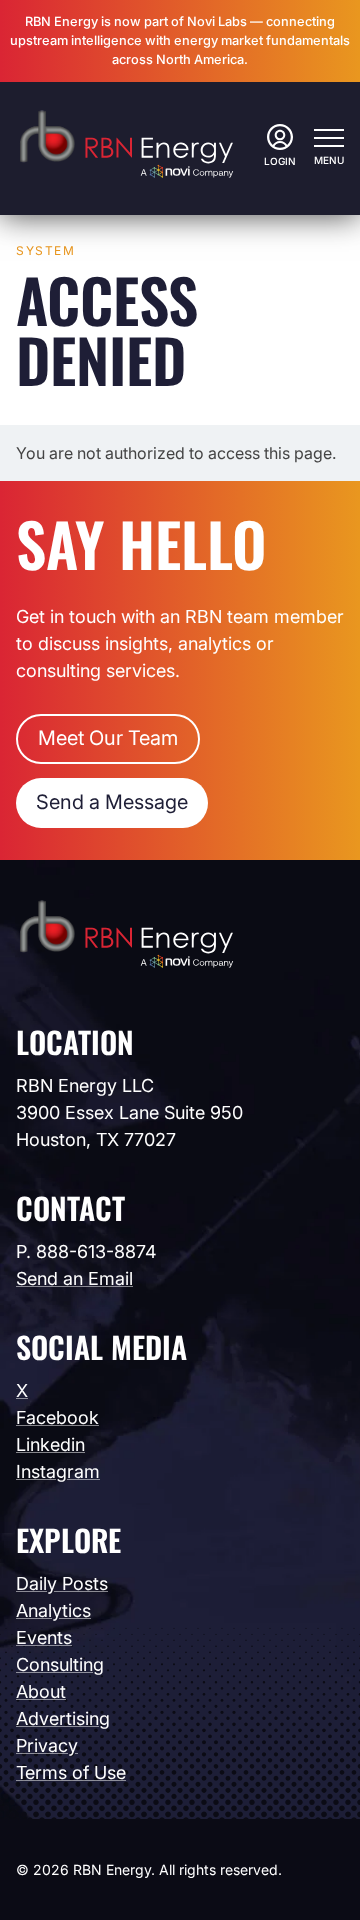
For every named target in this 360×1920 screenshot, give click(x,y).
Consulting (60, 1664)
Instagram (58, 1471)
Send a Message (112, 802)
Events (44, 1637)
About (41, 1691)
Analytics (53, 1610)
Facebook (57, 1417)
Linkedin (50, 1444)
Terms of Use (71, 1772)
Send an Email (74, 1278)
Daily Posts (62, 1583)
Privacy (47, 1745)
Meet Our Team (108, 738)
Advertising (63, 1718)
